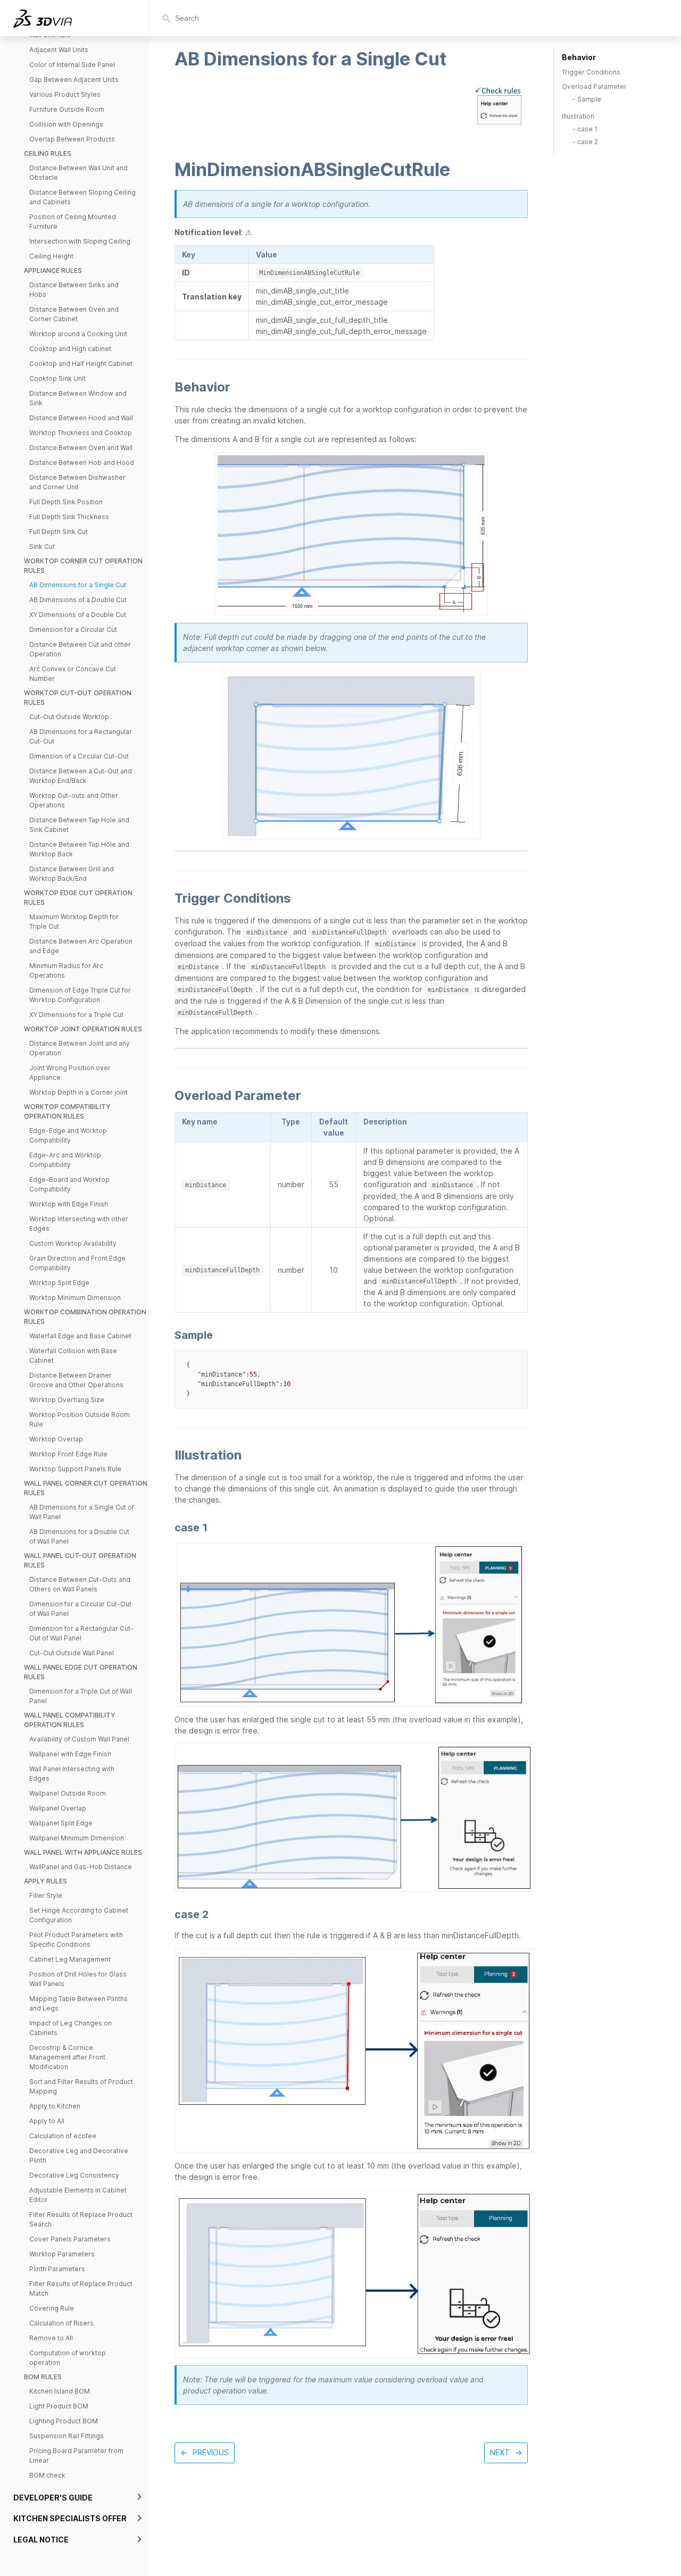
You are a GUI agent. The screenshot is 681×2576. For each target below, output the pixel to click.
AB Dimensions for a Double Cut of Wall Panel (79, 1536)
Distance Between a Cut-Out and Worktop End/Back (81, 776)
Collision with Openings (66, 124)
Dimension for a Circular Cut (73, 630)
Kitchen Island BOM (60, 2391)
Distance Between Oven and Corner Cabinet (74, 314)
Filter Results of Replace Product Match (81, 2289)
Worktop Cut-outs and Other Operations (74, 800)
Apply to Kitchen (55, 2106)
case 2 (588, 142)
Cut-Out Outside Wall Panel (72, 1653)
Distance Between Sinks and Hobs (74, 290)
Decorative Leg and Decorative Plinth (79, 2156)
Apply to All (47, 2121)
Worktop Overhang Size (67, 1400)
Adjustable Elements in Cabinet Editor (78, 2195)
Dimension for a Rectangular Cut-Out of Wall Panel (81, 1633)
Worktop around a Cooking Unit (78, 334)
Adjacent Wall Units (59, 50)
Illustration (578, 116)
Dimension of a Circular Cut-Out (79, 756)
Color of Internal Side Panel (72, 65)
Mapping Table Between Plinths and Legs (78, 2003)
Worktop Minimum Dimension (75, 1298)
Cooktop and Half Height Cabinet (81, 364)
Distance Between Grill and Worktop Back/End (72, 874)
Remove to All (51, 2338)
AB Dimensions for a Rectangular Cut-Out (81, 736)
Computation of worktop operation (68, 2358)
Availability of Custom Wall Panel (79, 1739)
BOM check (47, 2475)
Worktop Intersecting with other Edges (79, 1224)
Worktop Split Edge (59, 1283)
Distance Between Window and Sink (78, 398)
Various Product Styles (65, 94)
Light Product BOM (59, 2406)
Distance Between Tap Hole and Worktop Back (79, 849)
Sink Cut (42, 547)
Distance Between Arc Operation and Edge (81, 946)
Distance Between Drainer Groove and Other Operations (76, 1380)
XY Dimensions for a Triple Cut (76, 1015)
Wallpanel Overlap (58, 1808)
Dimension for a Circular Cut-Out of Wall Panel (80, 1609)
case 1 (587, 129)
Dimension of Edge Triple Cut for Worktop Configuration (80, 995)
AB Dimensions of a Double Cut (78, 600)
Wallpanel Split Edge (61, 1823)
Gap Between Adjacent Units (74, 80)
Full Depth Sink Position (66, 502)
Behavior (579, 57)
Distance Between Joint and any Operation (80, 1048)
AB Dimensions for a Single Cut (78, 585)
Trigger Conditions (591, 72)
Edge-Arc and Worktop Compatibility (65, 1160)
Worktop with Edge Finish (69, 1204)
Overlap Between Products (72, 139)
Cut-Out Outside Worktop (69, 717)
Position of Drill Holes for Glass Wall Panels (78, 1979)
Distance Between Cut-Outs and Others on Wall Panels (80, 1584)
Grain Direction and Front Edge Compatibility (77, 1263)
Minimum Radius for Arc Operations (66, 970)
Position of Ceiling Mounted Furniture (73, 222)
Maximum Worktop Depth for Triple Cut (74, 922)
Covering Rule (52, 2308)
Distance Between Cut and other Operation (80, 649)
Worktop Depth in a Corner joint (78, 1092)
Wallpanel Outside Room (68, 1793)
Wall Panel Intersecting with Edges (72, 1774)
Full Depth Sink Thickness (69, 517)
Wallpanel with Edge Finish (70, 1754)
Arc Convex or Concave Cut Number (73, 674)
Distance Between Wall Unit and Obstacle (78, 173)
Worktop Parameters (62, 2254)
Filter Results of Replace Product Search (81, 2219)
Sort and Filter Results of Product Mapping (81, 2086)
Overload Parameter (594, 86)
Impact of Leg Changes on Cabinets (70, 2028)
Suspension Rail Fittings (67, 2436)
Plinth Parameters (57, 2269)
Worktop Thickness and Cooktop (81, 433)
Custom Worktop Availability (73, 1243)
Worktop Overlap (56, 1439)
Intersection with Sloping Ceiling (80, 241)
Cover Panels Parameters (70, 2239)
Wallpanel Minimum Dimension (77, 1838)
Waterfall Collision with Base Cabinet (73, 1356)
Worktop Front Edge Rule (68, 1454)
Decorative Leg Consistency (74, 2175)
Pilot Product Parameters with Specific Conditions (76, 1940)
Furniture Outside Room (67, 109)
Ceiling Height (51, 256)
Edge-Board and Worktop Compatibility (69, 1184)
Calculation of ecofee (63, 2136)
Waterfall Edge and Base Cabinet (80, 1336)
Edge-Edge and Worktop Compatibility (68, 1135)
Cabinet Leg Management (70, 1959)
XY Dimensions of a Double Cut (78, 615)
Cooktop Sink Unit (57, 378)
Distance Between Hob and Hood (82, 462)
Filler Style (46, 1895)
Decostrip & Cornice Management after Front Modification (67, 2057)
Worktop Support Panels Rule (75, 1469)
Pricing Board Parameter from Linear (76, 2456)
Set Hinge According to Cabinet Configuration (79, 1915)
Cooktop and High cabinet (70, 349)
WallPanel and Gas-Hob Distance (81, 1867)
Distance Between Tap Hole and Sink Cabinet (79, 825)
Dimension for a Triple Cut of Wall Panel (81, 1696)
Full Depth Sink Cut (59, 532)
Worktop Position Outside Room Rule (80, 1419)
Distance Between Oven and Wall (81, 448)
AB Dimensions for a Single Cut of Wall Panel (82, 1512)
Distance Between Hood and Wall (81, 418)
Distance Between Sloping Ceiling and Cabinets (82, 197)
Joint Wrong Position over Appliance (70, 1073)
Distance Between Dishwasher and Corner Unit (77, 482)
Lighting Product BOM (64, 2421)
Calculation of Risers (61, 2323)
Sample (589, 99)
